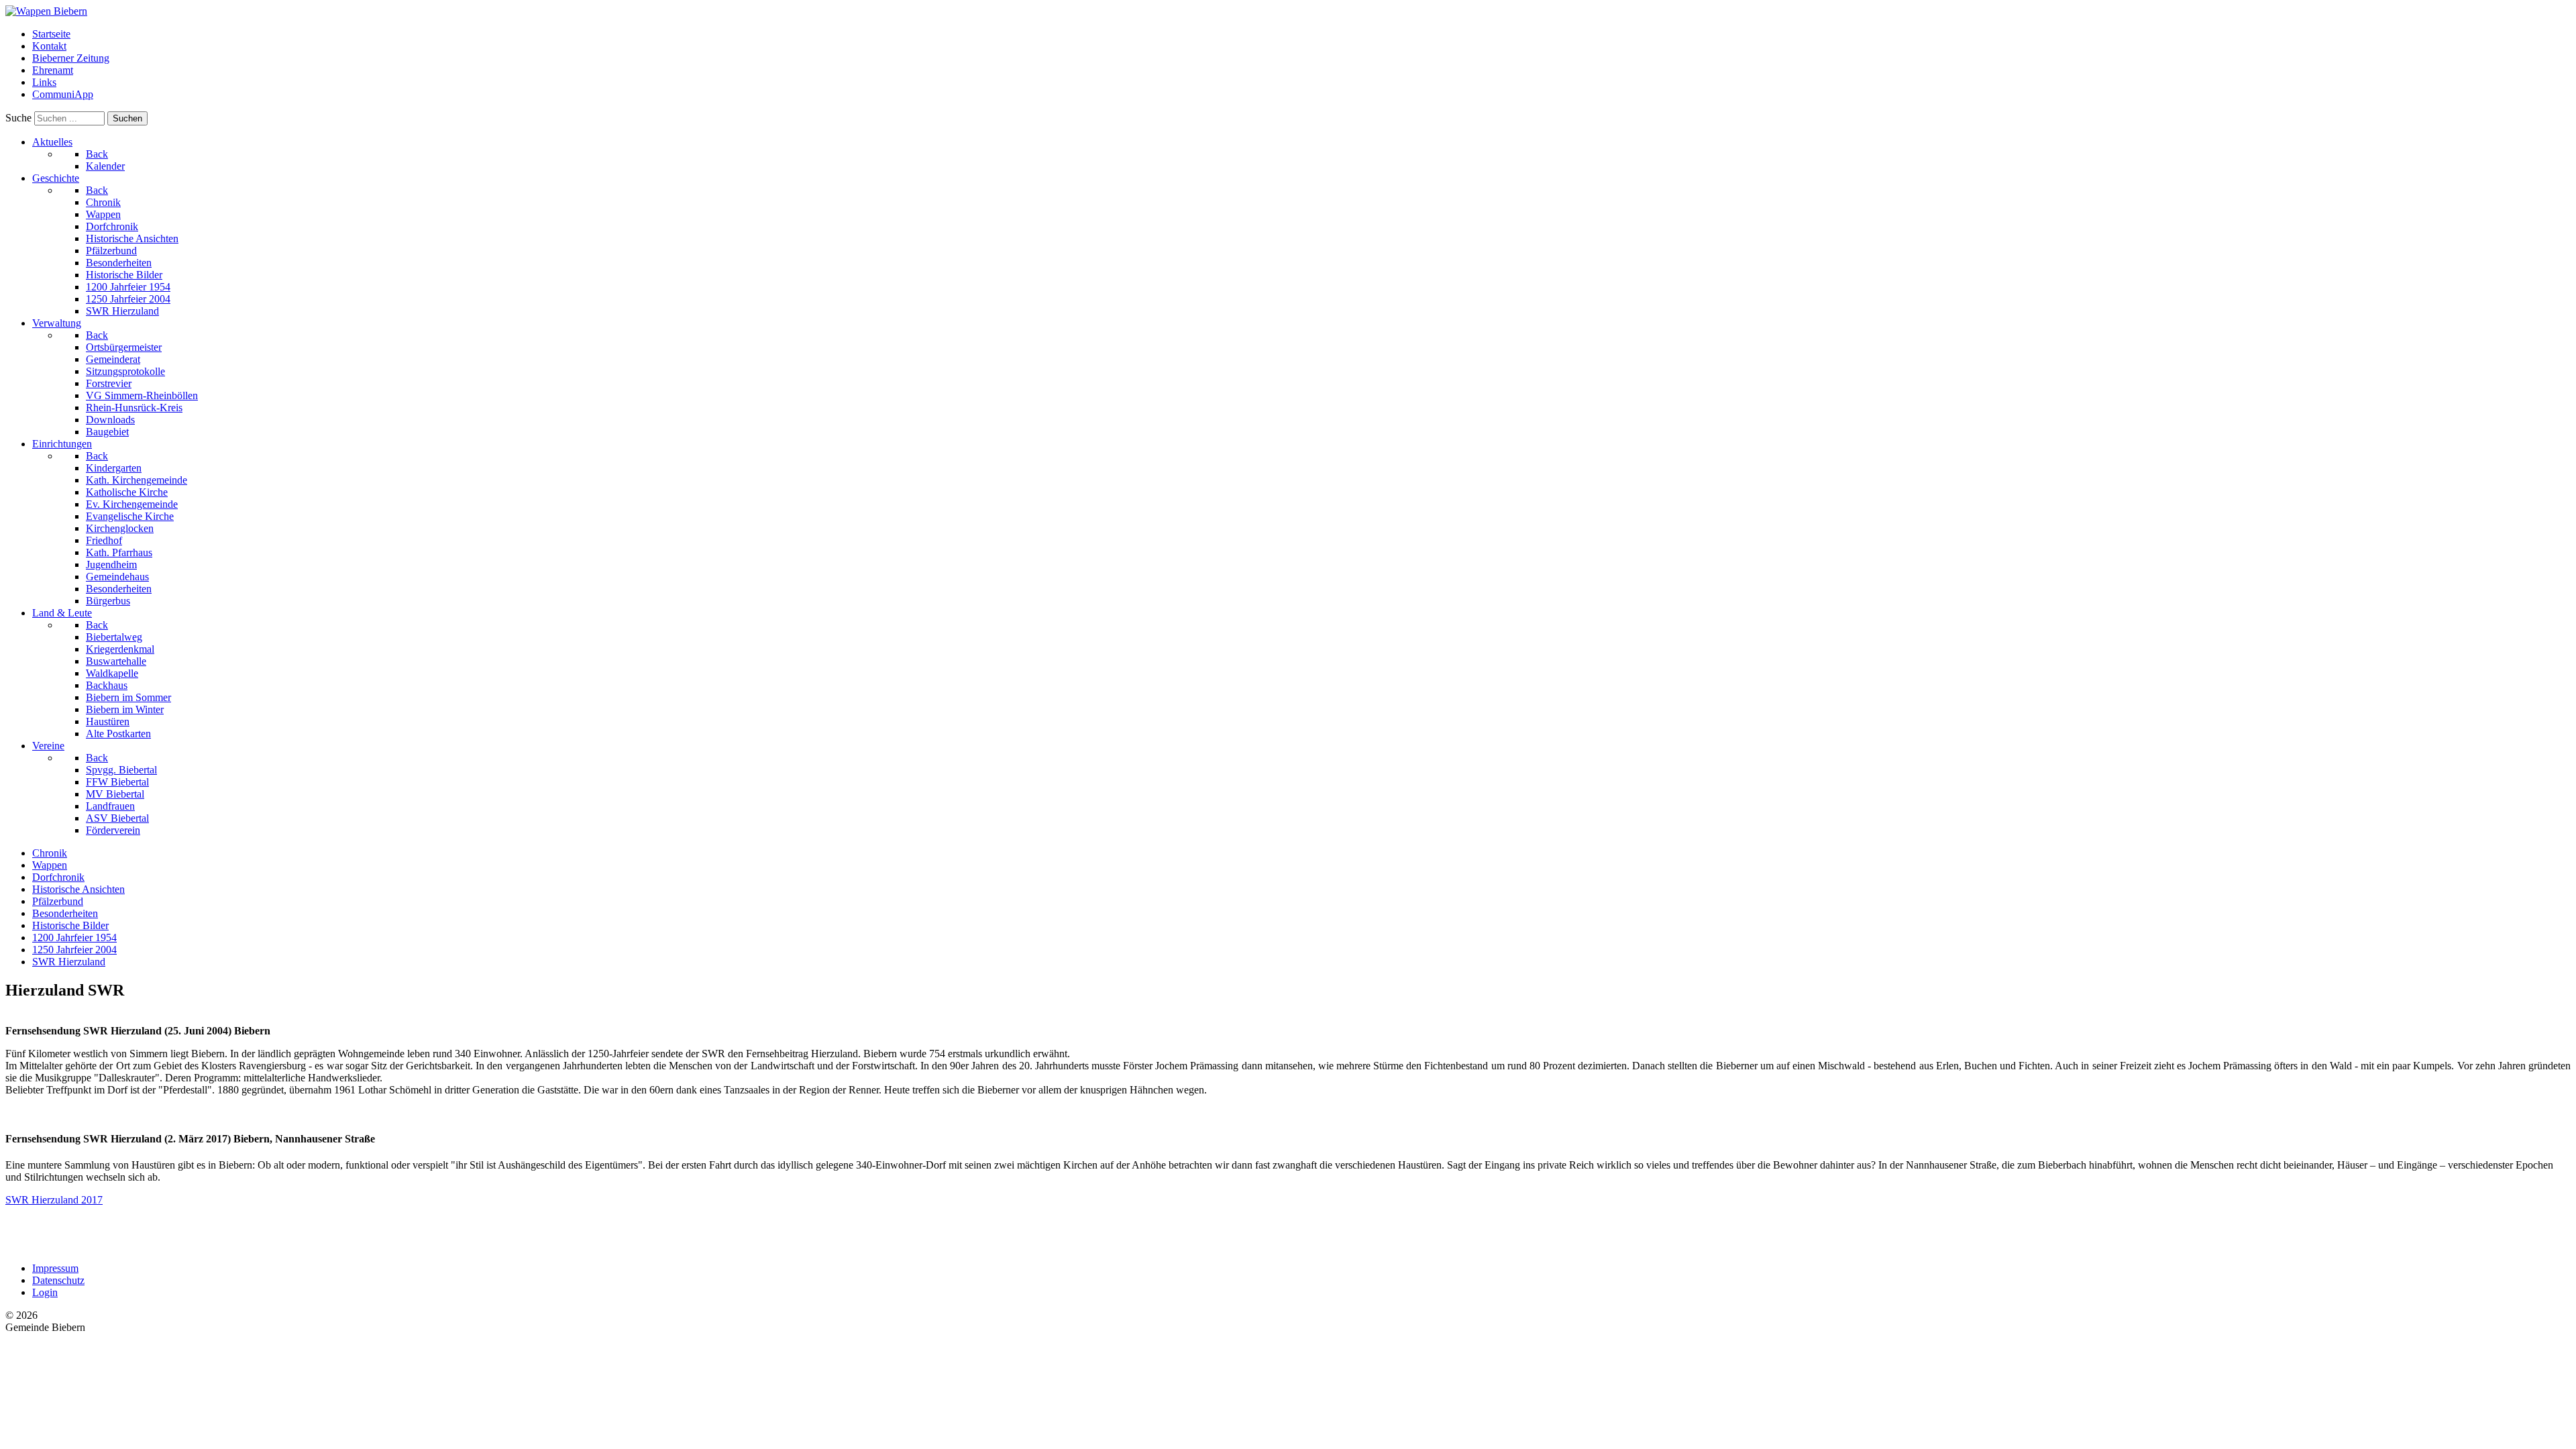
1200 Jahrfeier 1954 (74, 937)
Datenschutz (58, 1280)
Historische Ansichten (78, 889)
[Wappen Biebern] (46, 11)
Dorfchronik (58, 877)
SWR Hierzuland (69, 962)
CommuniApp (63, 94)
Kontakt (49, 46)
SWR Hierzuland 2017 (54, 1200)
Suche (18, 118)
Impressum (55, 1268)
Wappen (50, 865)
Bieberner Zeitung (71, 58)
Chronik (50, 853)
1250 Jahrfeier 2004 (74, 950)
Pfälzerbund (58, 901)
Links (44, 82)
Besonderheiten (65, 913)
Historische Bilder (70, 925)
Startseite (51, 34)
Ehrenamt (53, 70)
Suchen (127, 118)
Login (45, 1292)
